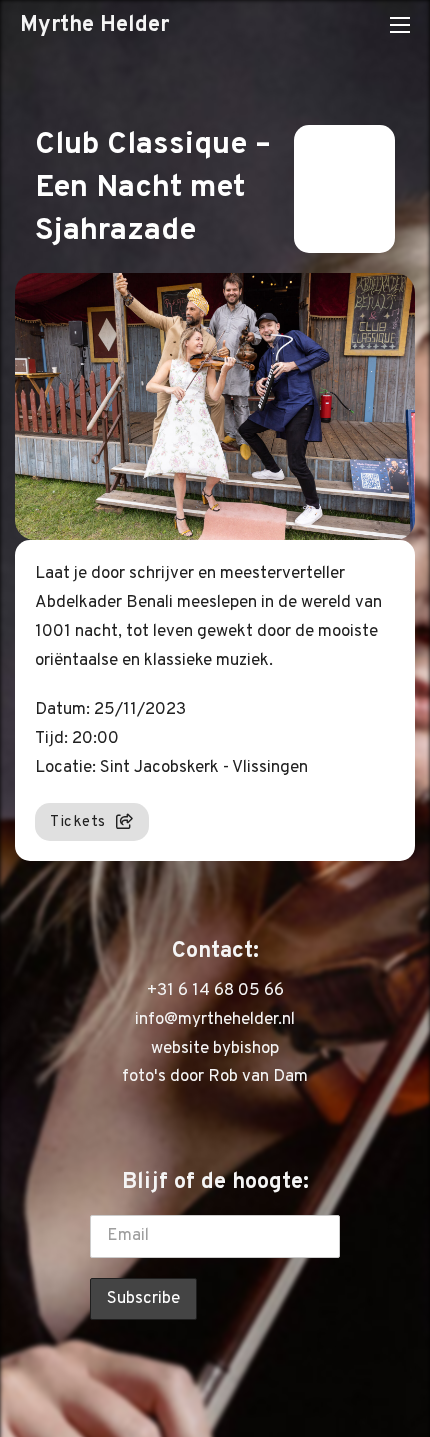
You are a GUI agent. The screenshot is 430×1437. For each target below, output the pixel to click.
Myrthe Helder (94, 25)
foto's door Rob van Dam (215, 1077)
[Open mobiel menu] (400, 25)
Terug (332, 189)
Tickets (78, 822)
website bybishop (215, 1049)
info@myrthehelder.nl (215, 1020)
